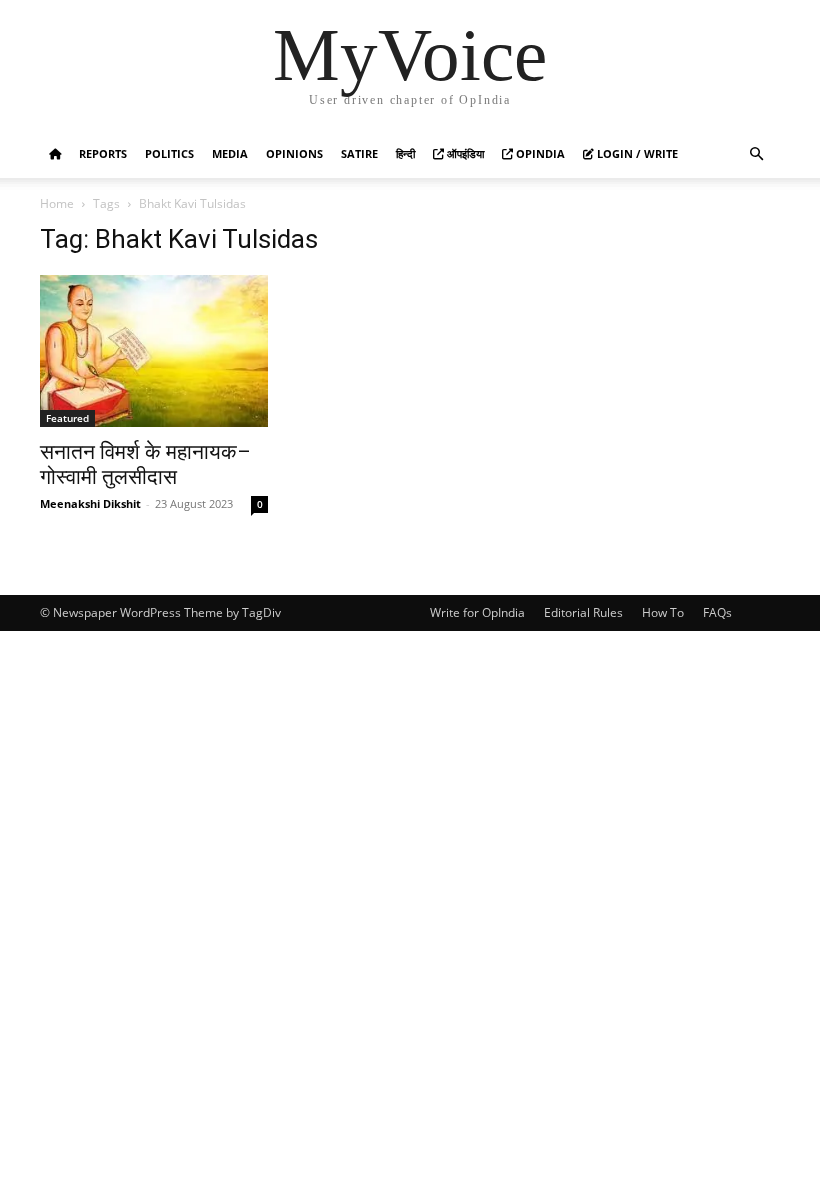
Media (230, 153)
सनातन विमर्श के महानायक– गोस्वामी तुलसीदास (145, 464)
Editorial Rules (583, 612)
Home (57, 203)
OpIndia (539, 153)
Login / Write (636, 153)
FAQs (717, 612)
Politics (169, 153)
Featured (67, 418)
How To (663, 612)
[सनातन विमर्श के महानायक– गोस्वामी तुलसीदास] (154, 351)
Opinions (294, 153)
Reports (103, 153)
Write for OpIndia (477, 612)
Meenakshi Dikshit (90, 503)
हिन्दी (405, 153)
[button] (756, 154)
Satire (359, 153)
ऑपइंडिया (464, 153)
